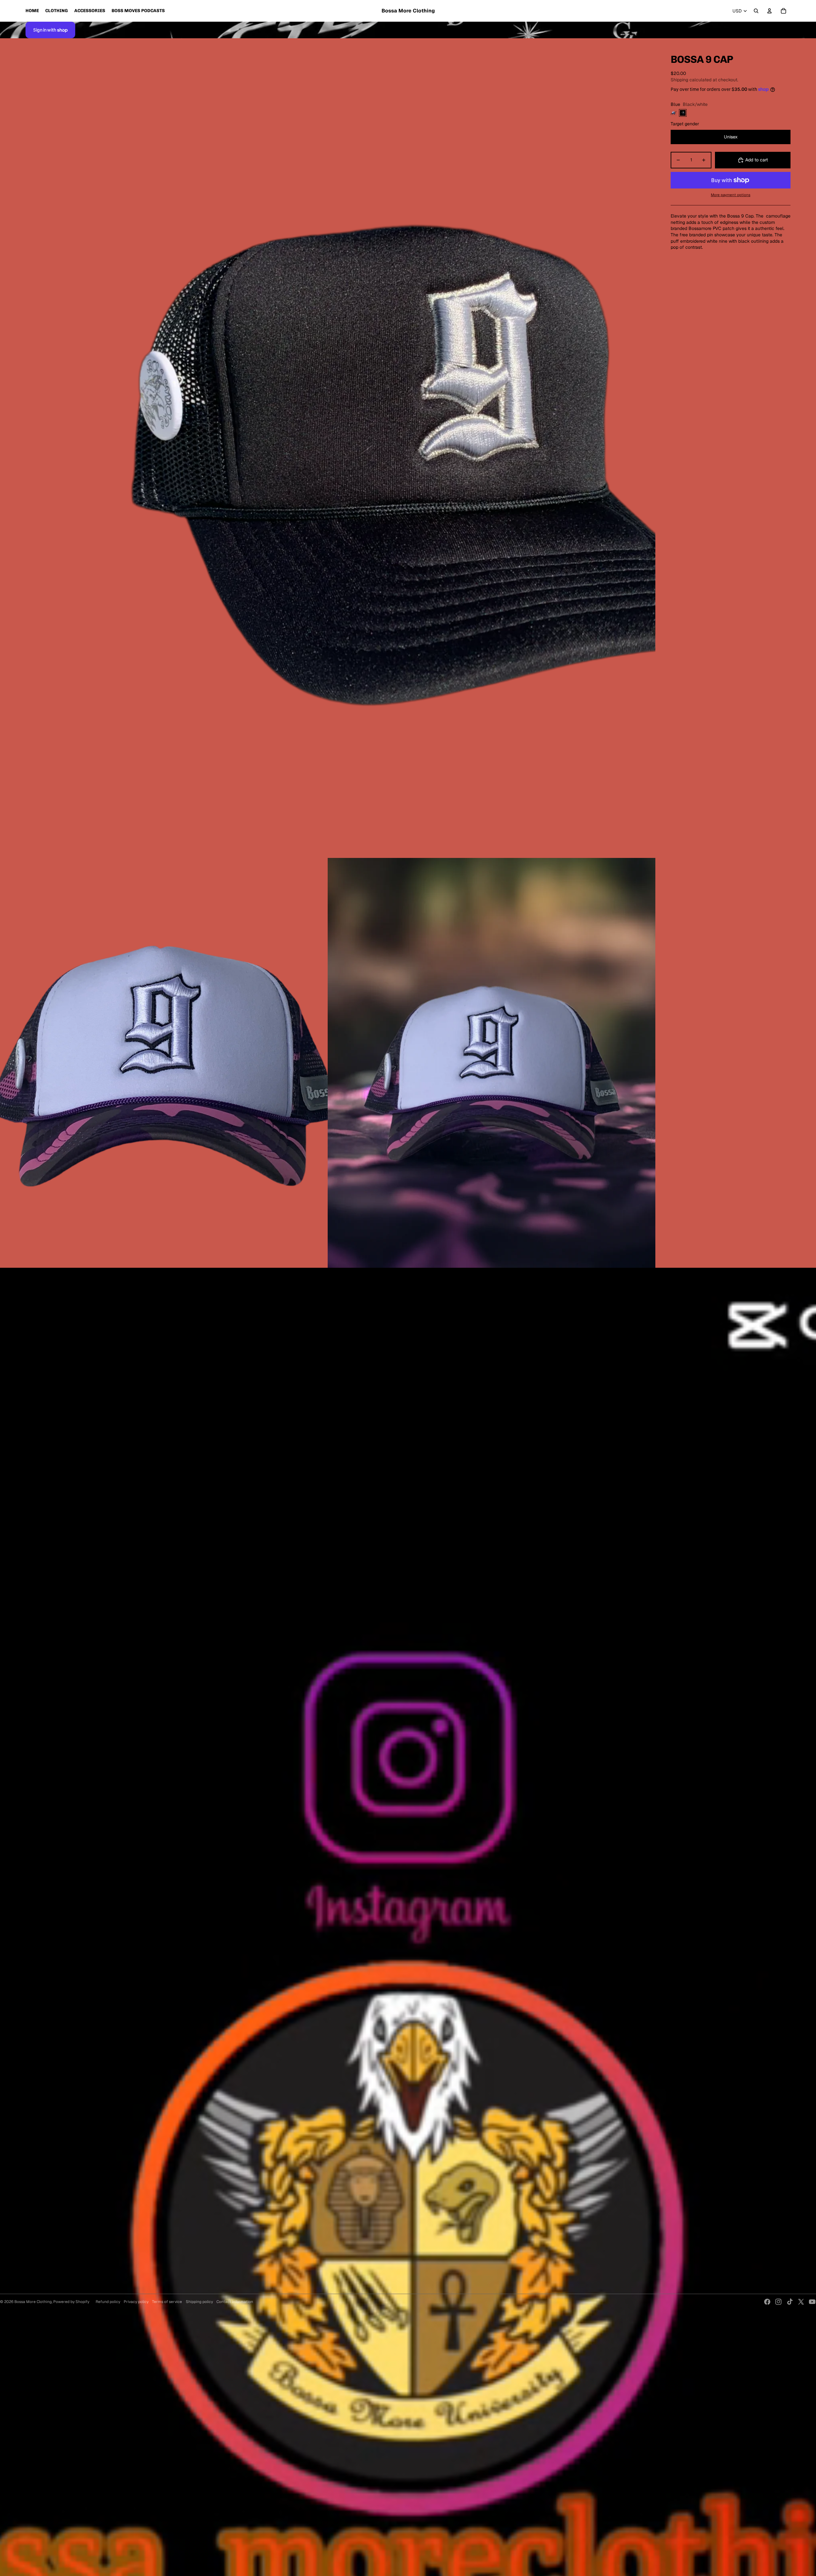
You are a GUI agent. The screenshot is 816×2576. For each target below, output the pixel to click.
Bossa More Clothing (33, 2302)
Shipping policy (199, 2302)
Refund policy (108, 2302)
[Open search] (756, 11)
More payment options (731, 195)
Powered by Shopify (71, 2302)
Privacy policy (136, 2302)
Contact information (235, 2302)
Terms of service (167, 2302)
